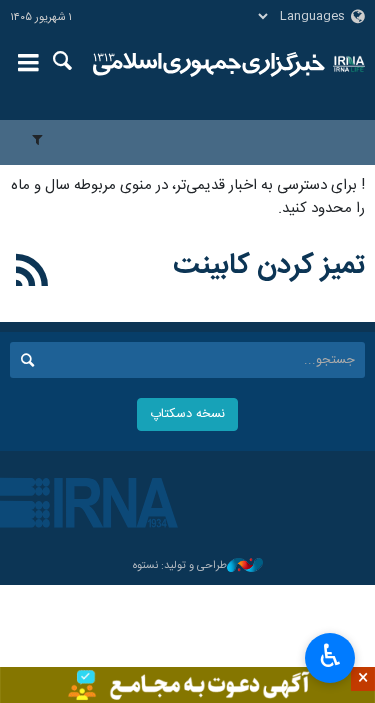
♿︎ (330, 656)
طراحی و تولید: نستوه (180, 566)
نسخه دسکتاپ (187, 414)
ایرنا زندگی (209, 65)
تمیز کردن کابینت (269, 266)
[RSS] (32, 274)
